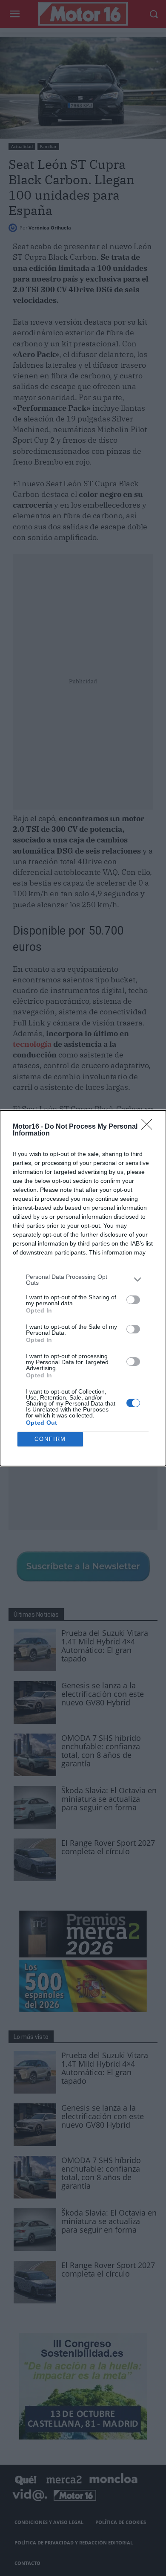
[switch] (133, 1300)
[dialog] (83, 1288)
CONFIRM (50, 1439)
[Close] (149, 1127)
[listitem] (83, 1280)
